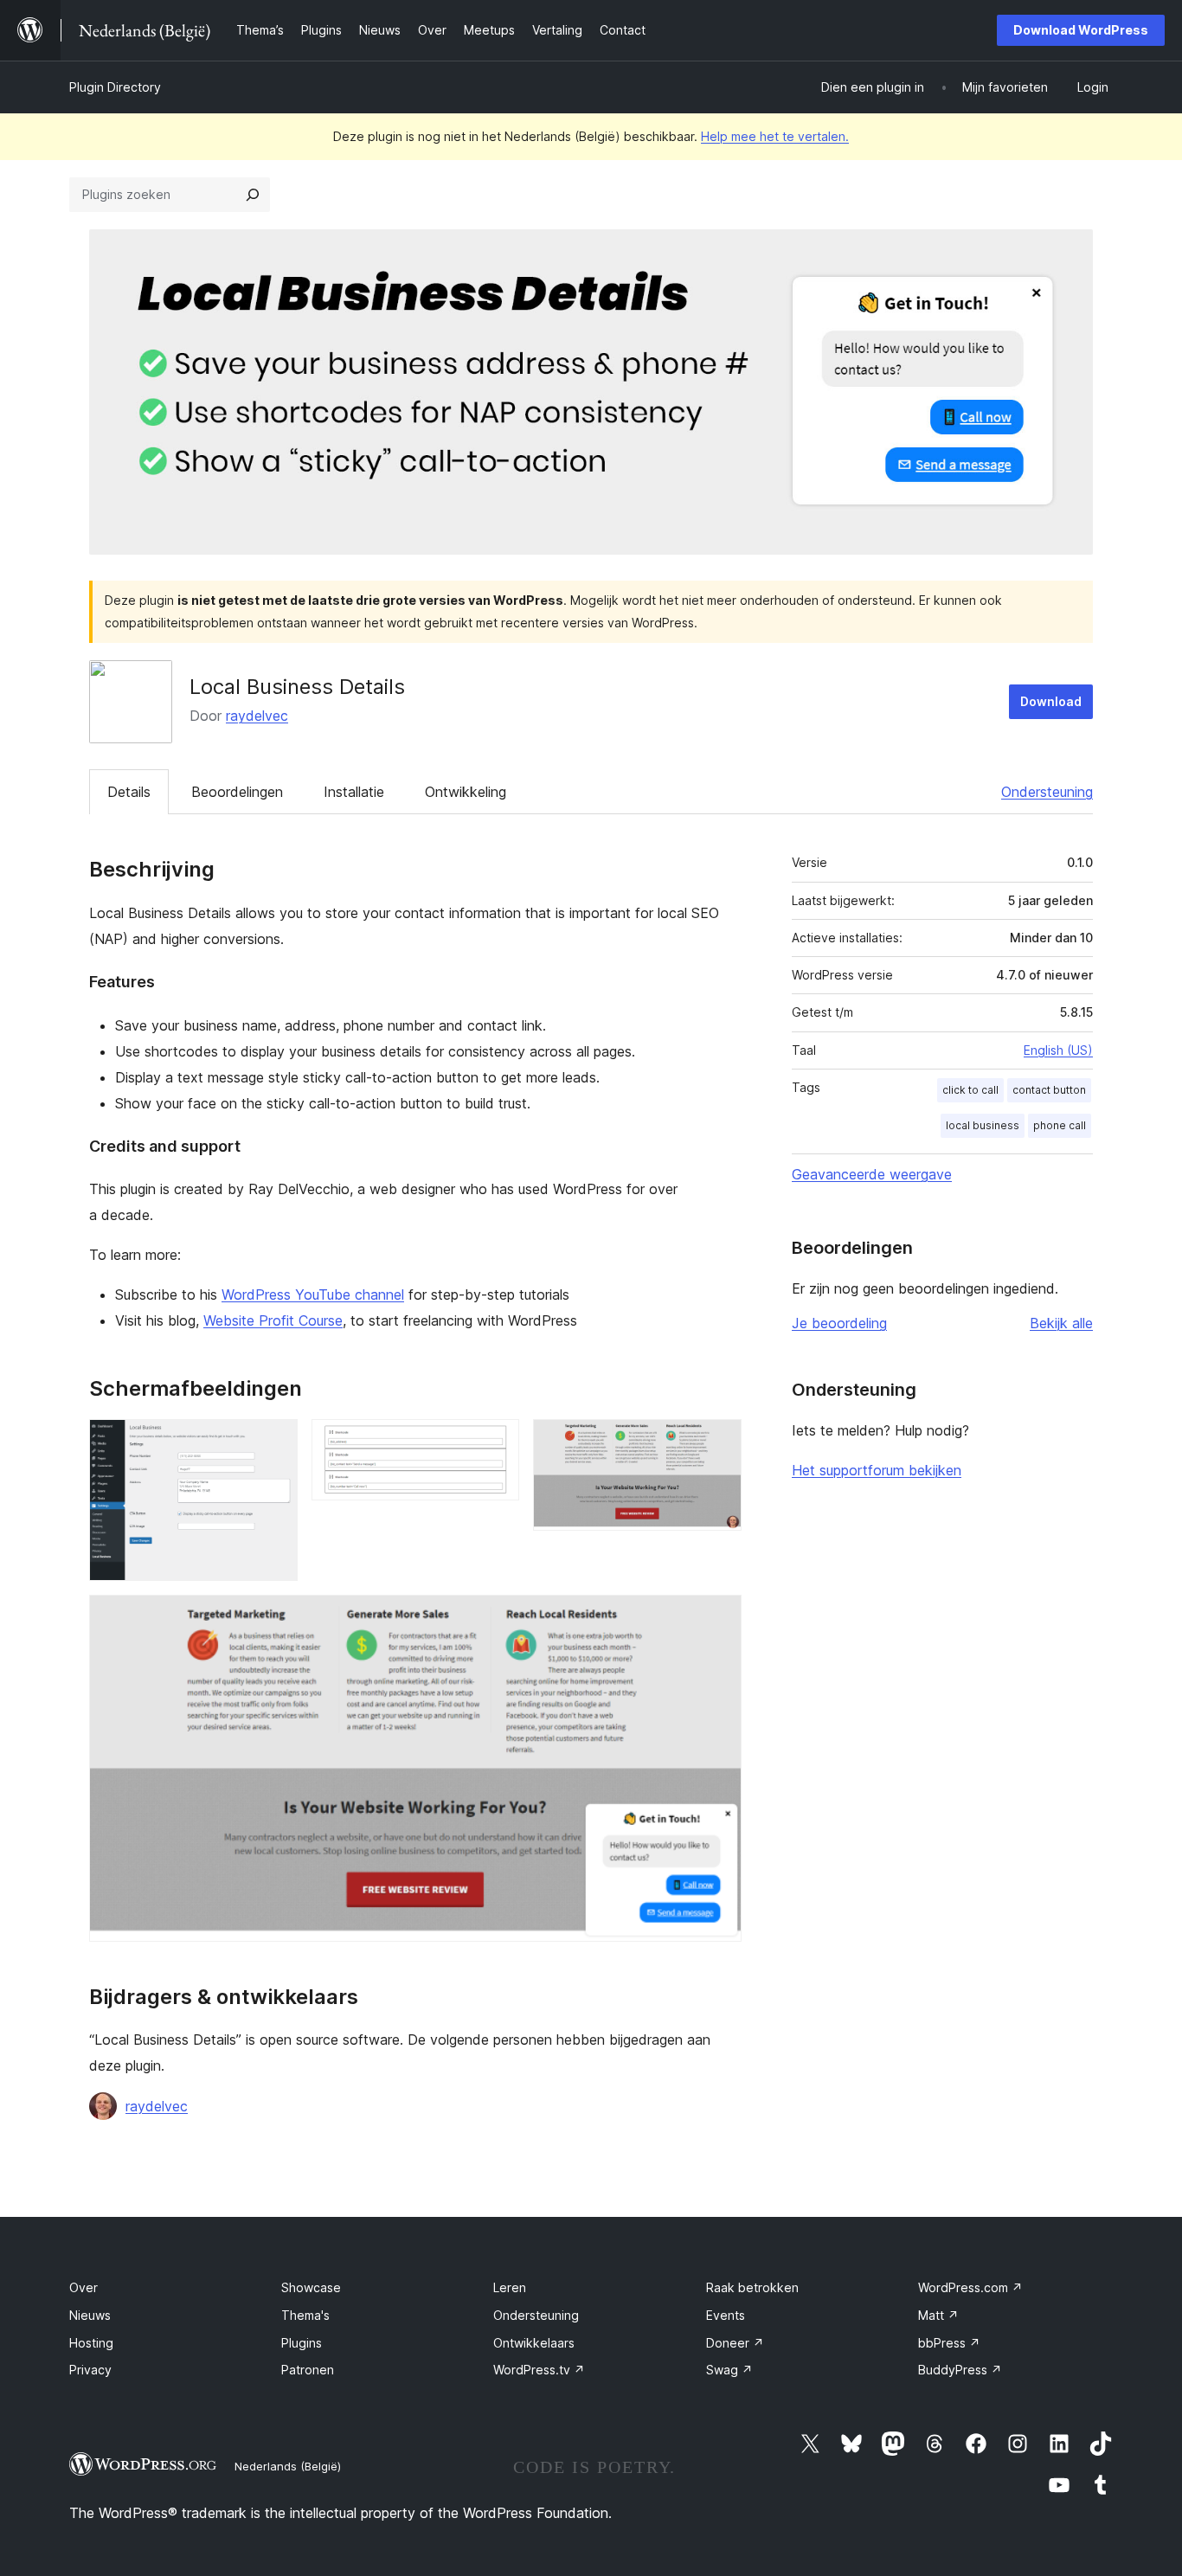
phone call (1060, 1125)
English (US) (1058, 1050)
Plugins (302, 2343)
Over (84, 2287)
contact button (1049, 1090)
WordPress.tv (539, 2370)
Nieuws (90, 2315)
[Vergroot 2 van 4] (496, 1442)
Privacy (90, 2370)
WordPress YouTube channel (313, 1294)
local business (983, 1125)
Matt (938, 2315)
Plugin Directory (115, 87)
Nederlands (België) (288, 2466)
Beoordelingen (237, 792)
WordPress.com (970, 2287)
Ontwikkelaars (534, 2343)
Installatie (354, 792)
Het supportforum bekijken (877, 1470)
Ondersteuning (1047, 792)
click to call (970, 1090)
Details (129, 792)
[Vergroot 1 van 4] (274, 1442)
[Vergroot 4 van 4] (718, 1618)
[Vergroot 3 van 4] (718, 1442)
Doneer (735, 2343)
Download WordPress (1081, 30)
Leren (510, 2287)
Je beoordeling (839, 1323)
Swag (729, 2370)
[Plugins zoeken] (253, 195)
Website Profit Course (273, 1320)
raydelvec (257, 716)
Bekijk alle (1061, 1323)
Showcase (311, 2287)
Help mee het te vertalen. (775, 136)
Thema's (305, 2315)
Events (726, 2315)
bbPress (949, 2343)
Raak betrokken (752, 2287)
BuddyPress (960, 2370)
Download (1051, 701)
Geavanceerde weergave (872, 1174)
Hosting (91, 2343)
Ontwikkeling (466, 792)
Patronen (308, 2370)
